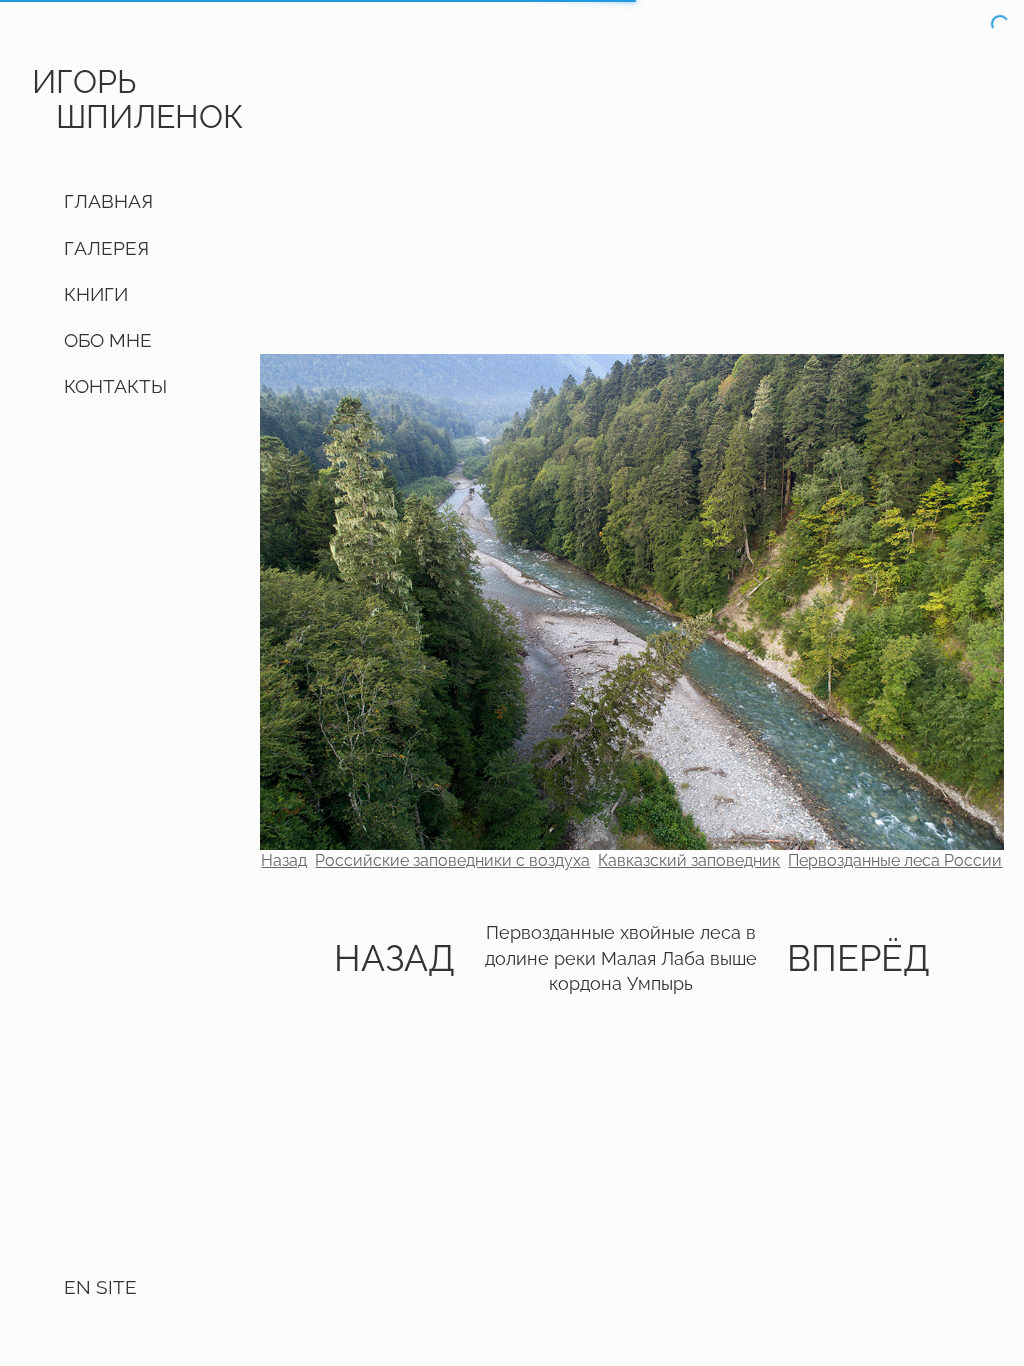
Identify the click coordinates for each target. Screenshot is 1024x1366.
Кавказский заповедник (689, 860)
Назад (284, 860)
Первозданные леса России (895, 860)
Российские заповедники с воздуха (452, 860)
